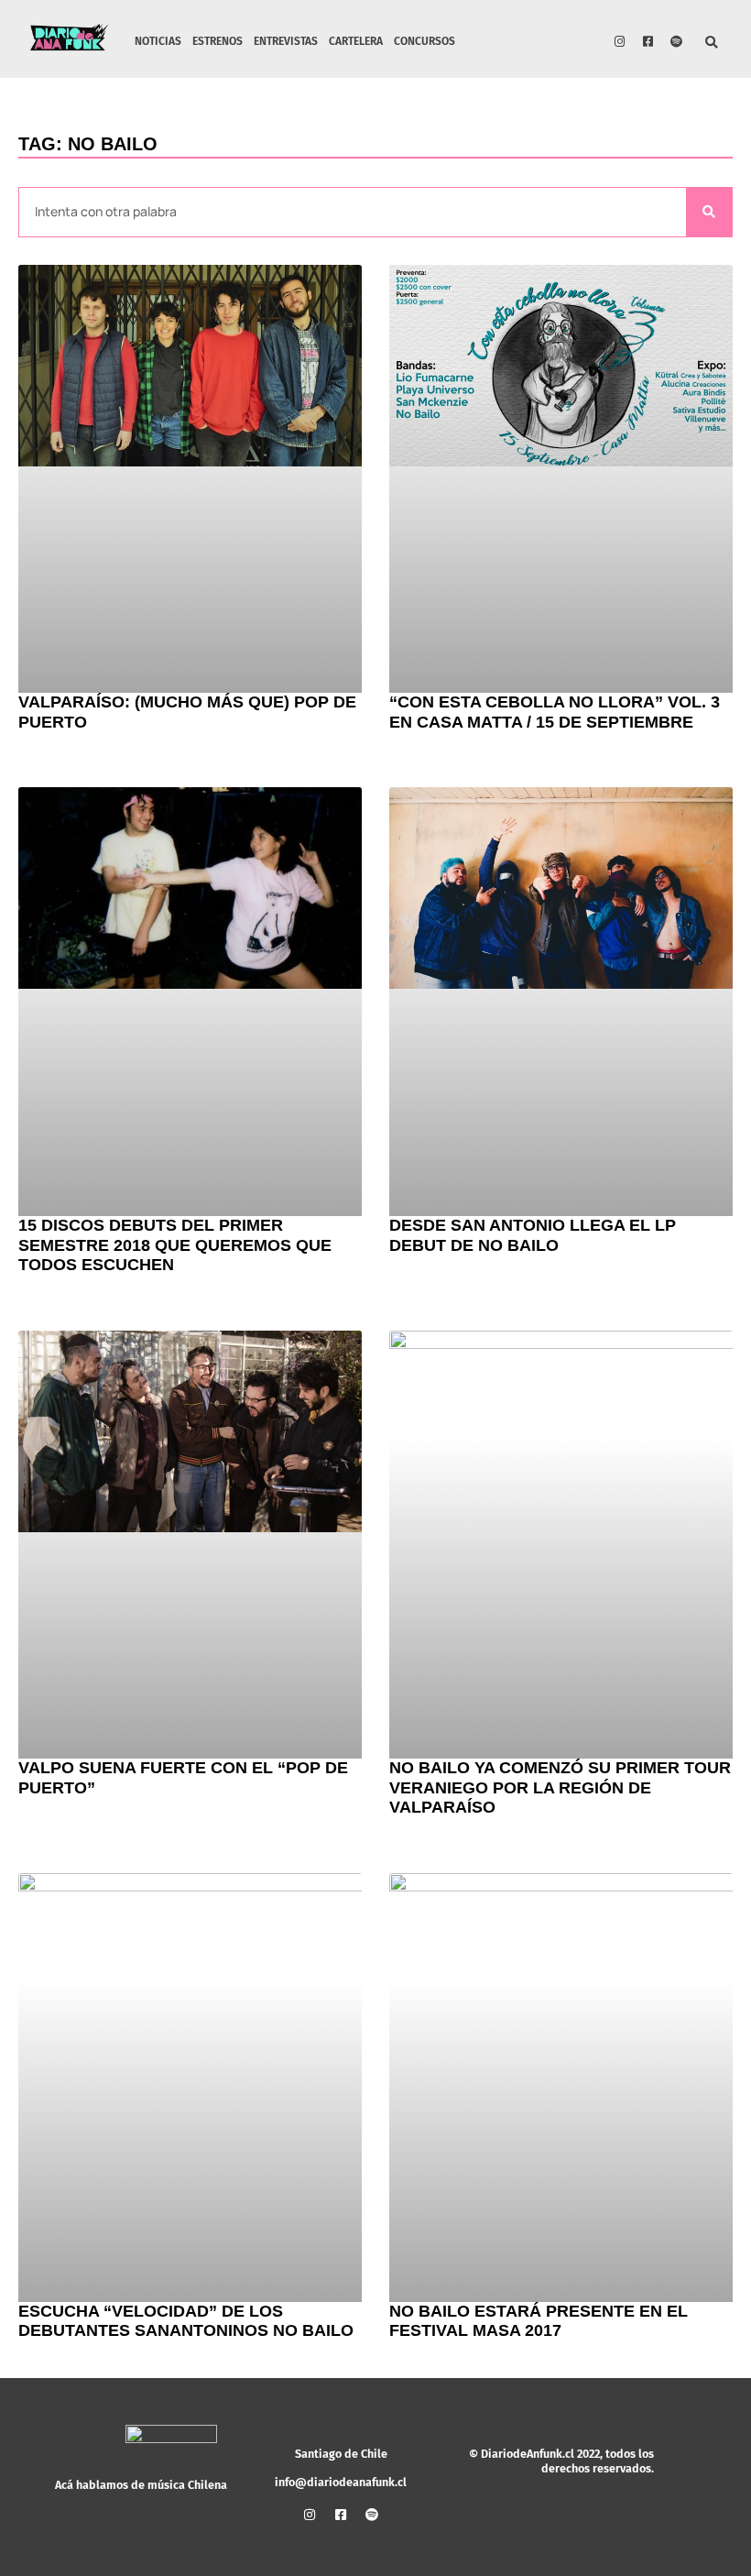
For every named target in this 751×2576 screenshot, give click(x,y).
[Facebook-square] (648, 41)
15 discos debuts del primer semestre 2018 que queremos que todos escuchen (175, 1245)
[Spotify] (677, 41)
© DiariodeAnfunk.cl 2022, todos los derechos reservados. (561, 2461)
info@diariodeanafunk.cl (341, 2482)
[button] (712, 44)
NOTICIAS (158, 41)
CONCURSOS (424, 41)
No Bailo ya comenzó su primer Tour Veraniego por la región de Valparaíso (560, 1787)
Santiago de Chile (341, 2454)
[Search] (709, 212)
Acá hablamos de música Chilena (141, 2485)
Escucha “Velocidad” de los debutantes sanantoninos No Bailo (186, 2321)
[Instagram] (620, 41)
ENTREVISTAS (286, 41)
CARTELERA (356, 41)
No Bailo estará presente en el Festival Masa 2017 (539, 2321)
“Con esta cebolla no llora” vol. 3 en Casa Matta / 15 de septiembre (555, 712)
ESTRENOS (218, 41)
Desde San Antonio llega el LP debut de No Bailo (533, 1235)
